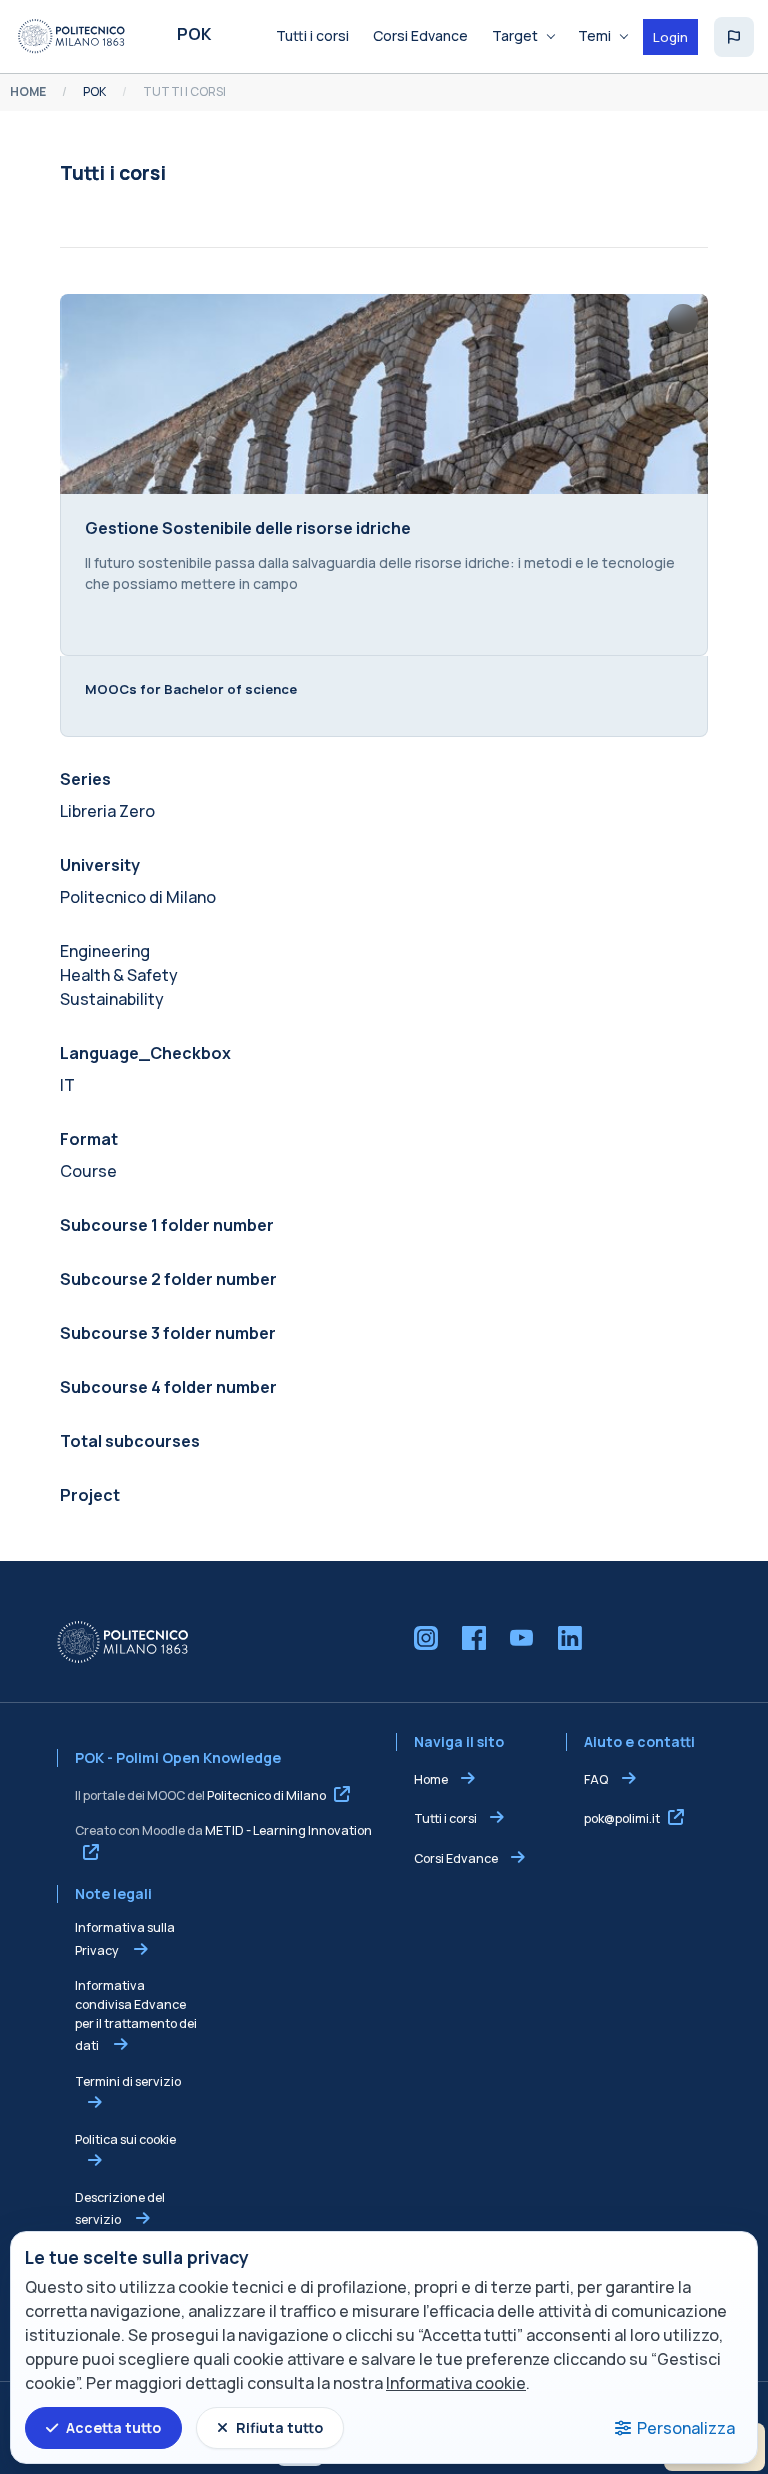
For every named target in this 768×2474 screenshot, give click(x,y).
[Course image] (384, 394)
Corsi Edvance (456, 1858)
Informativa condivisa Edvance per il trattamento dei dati (136, 2015)
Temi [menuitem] (594, 35)
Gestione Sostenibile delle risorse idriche (248, 528)
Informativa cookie (456, 2383)
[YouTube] (522, 1638)
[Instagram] (426, 1638)
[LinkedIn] (570, 1638)
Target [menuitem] (515, 35)
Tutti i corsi (445, 1818)
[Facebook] (474, 1638)
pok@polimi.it (622, 1818)
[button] (734, 37)
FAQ (597, 1779)
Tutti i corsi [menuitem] (312, 35)
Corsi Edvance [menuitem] (420, 35)
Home (431, 1779)
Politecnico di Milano (266, 1795)
